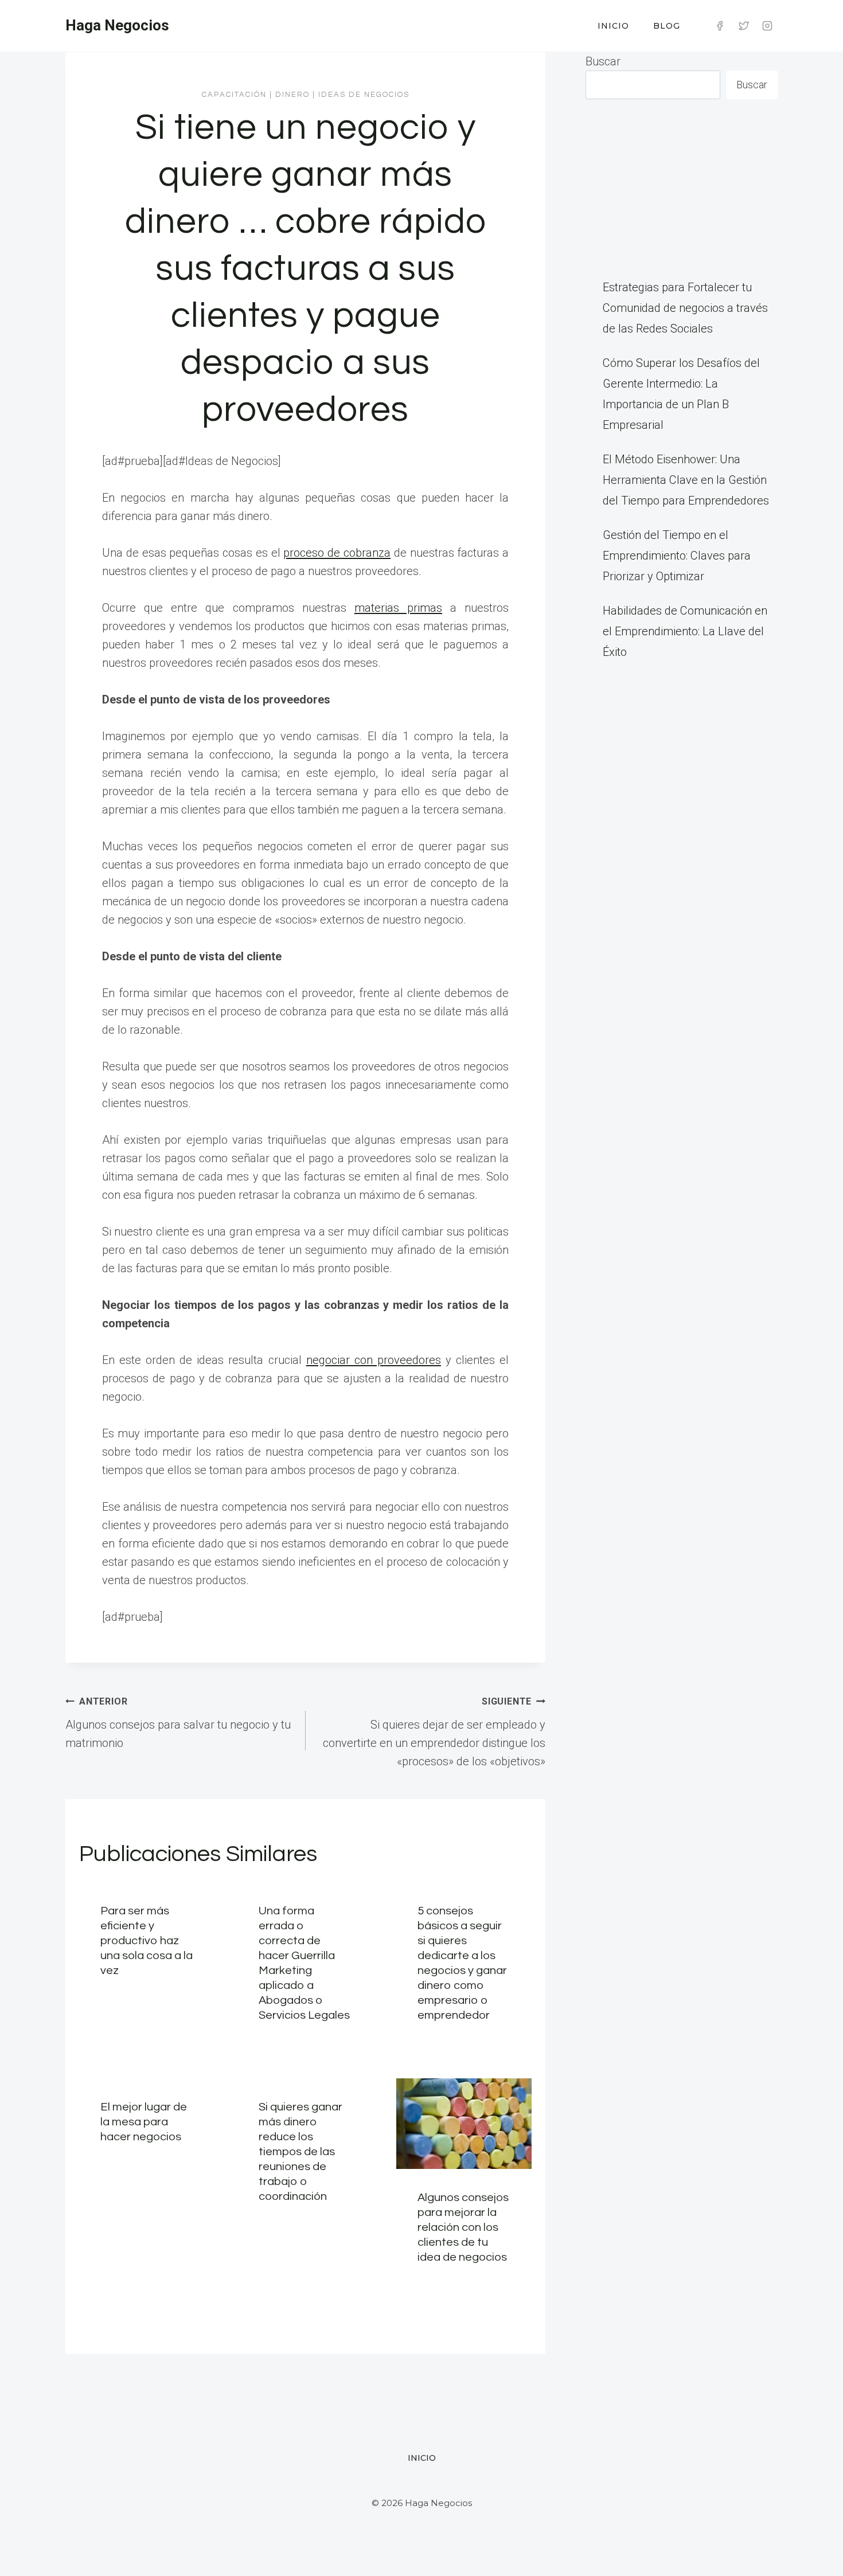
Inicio (613, 26)
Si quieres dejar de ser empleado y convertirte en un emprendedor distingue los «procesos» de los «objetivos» (434, 1732)
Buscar (603, 61)
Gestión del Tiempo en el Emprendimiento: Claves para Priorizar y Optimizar (677, 556)
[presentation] (464, 2124)
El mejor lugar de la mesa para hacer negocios (144, 2122)
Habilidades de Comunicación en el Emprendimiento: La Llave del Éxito (685, 631)
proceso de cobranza (337, 553)
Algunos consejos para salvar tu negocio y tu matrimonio (178, 1723)
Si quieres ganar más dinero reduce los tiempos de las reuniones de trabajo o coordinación (300, 2152)
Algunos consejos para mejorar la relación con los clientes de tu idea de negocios (463, 2227)
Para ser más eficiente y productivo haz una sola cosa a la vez (147, 1941)
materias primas (398, 608)
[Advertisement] (682, 188)
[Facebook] (720, 26)
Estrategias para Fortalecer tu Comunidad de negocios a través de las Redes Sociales (685, 308)
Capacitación (234, 95)
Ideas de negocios (364, 95)
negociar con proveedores (374, 1360)
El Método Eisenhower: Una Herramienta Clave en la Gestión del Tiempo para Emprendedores (686, 480)
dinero (292, 95)
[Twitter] (744, 26)
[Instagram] (767, 26)
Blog (667, 26)
